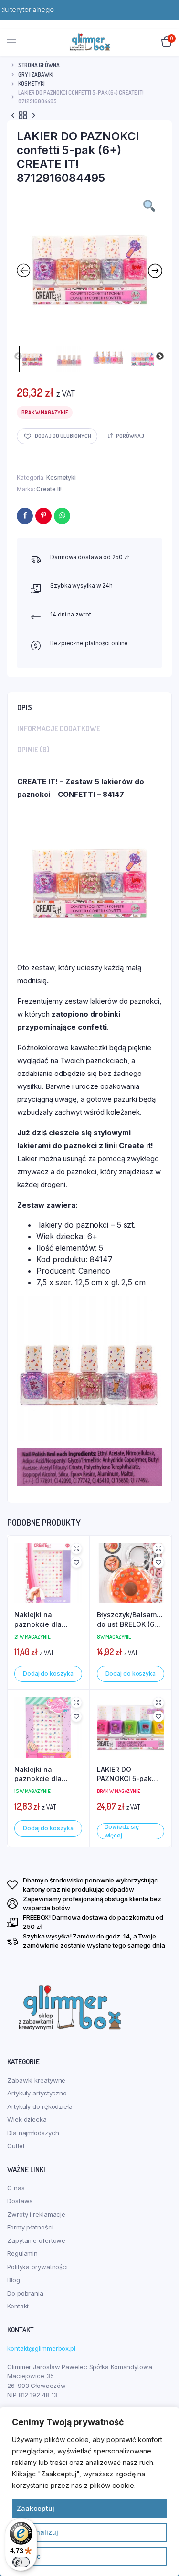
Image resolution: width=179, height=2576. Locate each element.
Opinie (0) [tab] (33, 750)
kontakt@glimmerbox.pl (41, 2348)
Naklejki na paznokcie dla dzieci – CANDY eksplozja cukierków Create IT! (44, 1774)
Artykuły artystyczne (37, 2093)
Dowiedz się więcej (122, 1831)
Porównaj (130, 436)
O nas (16, 2188)
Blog (14, 2280)
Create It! (49, 489)
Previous (18, 357)
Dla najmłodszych (33, 2133)
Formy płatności (30, 2227)
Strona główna (39, 65)
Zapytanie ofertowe (36, 2240)
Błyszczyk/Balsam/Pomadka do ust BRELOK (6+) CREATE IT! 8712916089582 (131, 1620)
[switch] (21, 2562)
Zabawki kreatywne (36, 2080)
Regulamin (22, 2253)
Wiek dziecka (27, 2119)
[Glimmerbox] (90, 42)
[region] (89, 2491)
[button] (57, 436)
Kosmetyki (32, 84)
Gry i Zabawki (36, 74)
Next (160, 357)
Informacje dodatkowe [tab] (59, 728)
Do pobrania (25, 2293)
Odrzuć (29, 2556)
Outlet (16, 2146)
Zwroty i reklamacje (36, 2214)
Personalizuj (37, 2532)
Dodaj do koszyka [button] (48, 1674)
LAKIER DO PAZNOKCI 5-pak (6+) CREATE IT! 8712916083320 (124, 1774)
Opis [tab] (25, 707)
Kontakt (18, 2306)
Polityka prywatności (37, 2267)
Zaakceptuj (36, 2508)
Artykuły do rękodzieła (40, 2106)
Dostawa (20, 2201)
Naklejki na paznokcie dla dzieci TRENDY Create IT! (39, 1620)
